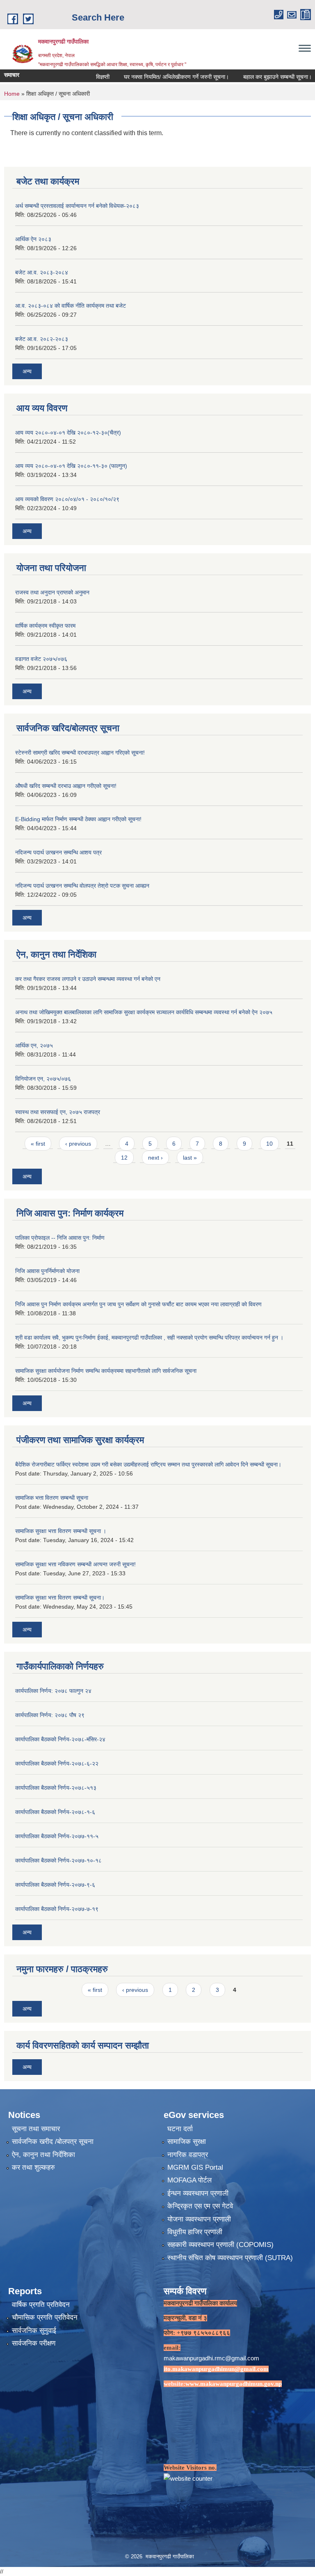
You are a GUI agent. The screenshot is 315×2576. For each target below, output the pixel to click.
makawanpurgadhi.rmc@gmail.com (211, 2358)
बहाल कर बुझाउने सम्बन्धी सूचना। (250, 77)
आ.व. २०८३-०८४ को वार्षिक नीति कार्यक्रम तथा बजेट (71, 306)
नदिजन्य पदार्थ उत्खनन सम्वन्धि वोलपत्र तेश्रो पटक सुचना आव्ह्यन (82, 886)
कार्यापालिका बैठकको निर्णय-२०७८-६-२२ (57, 1763)
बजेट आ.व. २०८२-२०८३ (42, 339)
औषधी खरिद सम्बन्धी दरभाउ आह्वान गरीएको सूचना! (66, 786)
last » (190, 1158)
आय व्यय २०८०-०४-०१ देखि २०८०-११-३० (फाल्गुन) (71, 466)
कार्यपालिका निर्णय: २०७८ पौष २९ (50, 1715)
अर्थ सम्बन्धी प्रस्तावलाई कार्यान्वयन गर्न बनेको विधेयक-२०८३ (77, 206)
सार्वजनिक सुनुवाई (34, 2331)
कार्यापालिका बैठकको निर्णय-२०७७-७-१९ (57, 1909)
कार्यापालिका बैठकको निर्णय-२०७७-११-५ (57, 1836)
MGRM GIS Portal (195, 2167)
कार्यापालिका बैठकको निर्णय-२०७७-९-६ (55, 1885)
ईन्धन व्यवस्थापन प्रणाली (198, 2193)
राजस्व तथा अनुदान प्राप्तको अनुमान (52, 592)
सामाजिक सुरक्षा (187, 2142)
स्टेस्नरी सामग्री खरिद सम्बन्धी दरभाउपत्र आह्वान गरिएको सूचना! (80, 753)
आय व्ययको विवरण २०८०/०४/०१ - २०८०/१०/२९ (67, 499)
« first (38, 1144)
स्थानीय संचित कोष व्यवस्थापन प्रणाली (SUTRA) (230, 2258)
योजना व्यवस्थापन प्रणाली (199, 2219)
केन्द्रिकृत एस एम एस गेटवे (200, 2206)
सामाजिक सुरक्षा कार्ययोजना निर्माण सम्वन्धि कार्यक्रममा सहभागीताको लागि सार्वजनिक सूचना (106, 1371)
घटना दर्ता (180, 2129)
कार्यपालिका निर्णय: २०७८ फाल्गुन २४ (53, 1691)
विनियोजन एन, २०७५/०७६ (43, 1079)
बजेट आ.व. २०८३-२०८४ (42, 272)
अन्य (27, 371)
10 (269, 1144)
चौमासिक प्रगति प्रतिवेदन (45, 2317)
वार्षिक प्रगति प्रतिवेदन (41, 2305)
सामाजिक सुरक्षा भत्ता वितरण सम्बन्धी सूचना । (61, 1531)
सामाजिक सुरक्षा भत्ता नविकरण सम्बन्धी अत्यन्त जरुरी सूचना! (75, 1564)
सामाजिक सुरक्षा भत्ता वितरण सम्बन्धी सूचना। (60, 1598)
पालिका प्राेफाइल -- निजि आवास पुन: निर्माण (60, 1238)
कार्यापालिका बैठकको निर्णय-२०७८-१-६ (55, 1812)
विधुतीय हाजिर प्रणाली (195, 2232)
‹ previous (78, 1144)
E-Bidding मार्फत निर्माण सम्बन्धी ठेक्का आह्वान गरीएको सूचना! (78, 819)
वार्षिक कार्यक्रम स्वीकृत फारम (45, 626)
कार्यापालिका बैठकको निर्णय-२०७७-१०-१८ (58, 1860)
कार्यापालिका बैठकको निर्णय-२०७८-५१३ (56, 1788)
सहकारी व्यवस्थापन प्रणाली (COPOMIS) (220, 2245)
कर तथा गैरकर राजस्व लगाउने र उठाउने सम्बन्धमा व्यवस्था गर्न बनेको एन (88, 979)
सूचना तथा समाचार (36, 2129)
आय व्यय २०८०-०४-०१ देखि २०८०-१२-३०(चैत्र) (68, 433)
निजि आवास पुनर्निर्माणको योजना (47, 1271)
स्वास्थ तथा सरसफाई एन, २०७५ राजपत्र (58, 1112)
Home (12, 94)
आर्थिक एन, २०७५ (34, 1045)
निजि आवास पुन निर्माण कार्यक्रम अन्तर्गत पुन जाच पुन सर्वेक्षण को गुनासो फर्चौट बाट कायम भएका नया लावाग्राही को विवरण (138, 1304)
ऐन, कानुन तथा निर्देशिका (43, 2155)
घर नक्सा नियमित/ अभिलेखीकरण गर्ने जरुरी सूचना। (149, 77)
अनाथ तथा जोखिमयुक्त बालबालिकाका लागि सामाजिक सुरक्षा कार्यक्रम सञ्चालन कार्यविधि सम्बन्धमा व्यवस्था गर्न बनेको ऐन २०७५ (144, 1012)
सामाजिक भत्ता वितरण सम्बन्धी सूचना (52, 1498)
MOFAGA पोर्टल (189, 2180)
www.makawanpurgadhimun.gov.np (234, 2384)
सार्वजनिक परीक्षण (34, 2343)
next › (155, 1158)
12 (124, 1158)
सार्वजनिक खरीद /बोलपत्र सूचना (53, 2142)
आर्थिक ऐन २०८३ (33, 239)
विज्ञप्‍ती (76, 77)
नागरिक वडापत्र (188, 2155)
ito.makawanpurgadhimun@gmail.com (216, 2369)
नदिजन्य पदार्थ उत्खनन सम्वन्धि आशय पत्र (58, 852)
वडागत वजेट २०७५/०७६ (41, 659)
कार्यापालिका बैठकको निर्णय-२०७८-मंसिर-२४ (60, 1739)
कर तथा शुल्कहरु (33, 2167)
